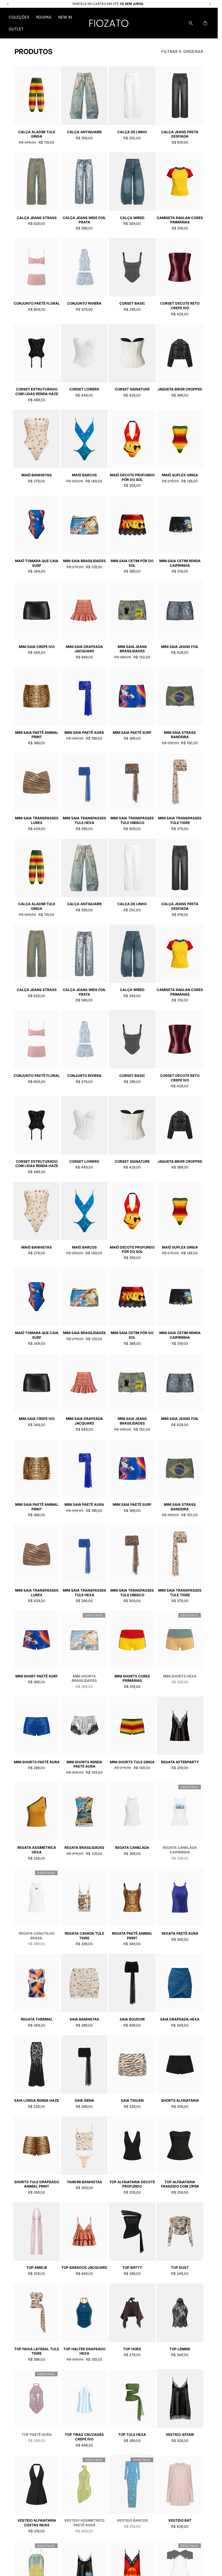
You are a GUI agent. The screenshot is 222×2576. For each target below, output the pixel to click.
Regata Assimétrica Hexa (37, 1850)
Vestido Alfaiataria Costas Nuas (37, 2523)
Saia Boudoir (132, 2019)
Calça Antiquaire (84, 132)
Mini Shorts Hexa (180, 1676)
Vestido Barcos (132, 2520)
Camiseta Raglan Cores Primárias (180, 220)
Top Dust (180, 2267)
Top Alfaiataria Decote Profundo (132, 2184)
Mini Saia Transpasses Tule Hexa (84, 820)
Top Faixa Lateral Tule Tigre (37, 2351)
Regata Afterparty (180, 1762)
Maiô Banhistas (37, 475)
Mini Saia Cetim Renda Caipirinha (180, 563)
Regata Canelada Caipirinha (180, 1850)
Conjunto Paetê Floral (37, 303)
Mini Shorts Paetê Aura (37, 1762)
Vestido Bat (180, 2520)
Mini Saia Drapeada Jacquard (84, 649)
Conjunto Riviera (84, 303)
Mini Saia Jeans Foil (180, 647)
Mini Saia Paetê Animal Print (37, 735)
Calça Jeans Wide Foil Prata (84, 220)
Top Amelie (37, 2267)
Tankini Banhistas (84, 2182)
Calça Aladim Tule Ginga (37, 134)
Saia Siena (84, 2100)
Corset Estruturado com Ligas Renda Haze (37, 391)
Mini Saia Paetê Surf (132, 733)
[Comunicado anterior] (8, 4)
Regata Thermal (37, 2019)
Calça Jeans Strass (37, 218)
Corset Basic (132, 303)
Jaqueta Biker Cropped (180, 389)
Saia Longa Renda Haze (37, 2100)
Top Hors (132, 2349)
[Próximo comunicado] (210, 4)
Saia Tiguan (132, 2100)
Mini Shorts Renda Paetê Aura (84, 1764)
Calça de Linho (132, 132)
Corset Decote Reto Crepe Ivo (180, 306)
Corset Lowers (84, 389)
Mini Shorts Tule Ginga (132, 1762)
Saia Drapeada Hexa (180, 2019)
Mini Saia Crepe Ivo (37, 647)
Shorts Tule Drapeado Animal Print (37, 2184)
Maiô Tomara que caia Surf (37, 563)
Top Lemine (180, 2349)
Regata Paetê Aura (180, 1933)
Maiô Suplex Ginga (180, 475)
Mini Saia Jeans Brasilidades (132, 649)
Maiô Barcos (84, 475)
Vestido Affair (180, 2435)
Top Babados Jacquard (84, 2267)
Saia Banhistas (84, 2019)
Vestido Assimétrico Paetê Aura (84, 2523)
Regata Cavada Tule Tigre (84, 1936)
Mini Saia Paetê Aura (84, 733)
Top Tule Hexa (132, 2435)
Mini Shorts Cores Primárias (132, 1678)
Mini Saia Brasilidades (84, 561)
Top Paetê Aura (37, 2435)
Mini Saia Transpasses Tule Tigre (180, 820)
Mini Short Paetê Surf (37, 1676)
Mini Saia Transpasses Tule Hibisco (132, 820)
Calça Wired (132, 218)
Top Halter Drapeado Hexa (84, 2351)
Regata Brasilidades (84, 1848)
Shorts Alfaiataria (180, 2100)
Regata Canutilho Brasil (37, 1936)
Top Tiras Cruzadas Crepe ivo (84, 2437)
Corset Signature (132, 389)
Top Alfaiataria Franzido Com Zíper (180, 2184)
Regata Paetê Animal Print (132, 1936)
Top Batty (132, 2267)
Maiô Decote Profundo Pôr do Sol (132, 477)
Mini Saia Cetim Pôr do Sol (132, 563)
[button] (19, 17)
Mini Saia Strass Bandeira (180, 735)
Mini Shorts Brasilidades (84, 1678)
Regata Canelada (132, 1848)
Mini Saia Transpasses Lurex (37, 820)
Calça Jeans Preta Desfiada (180, 134)
